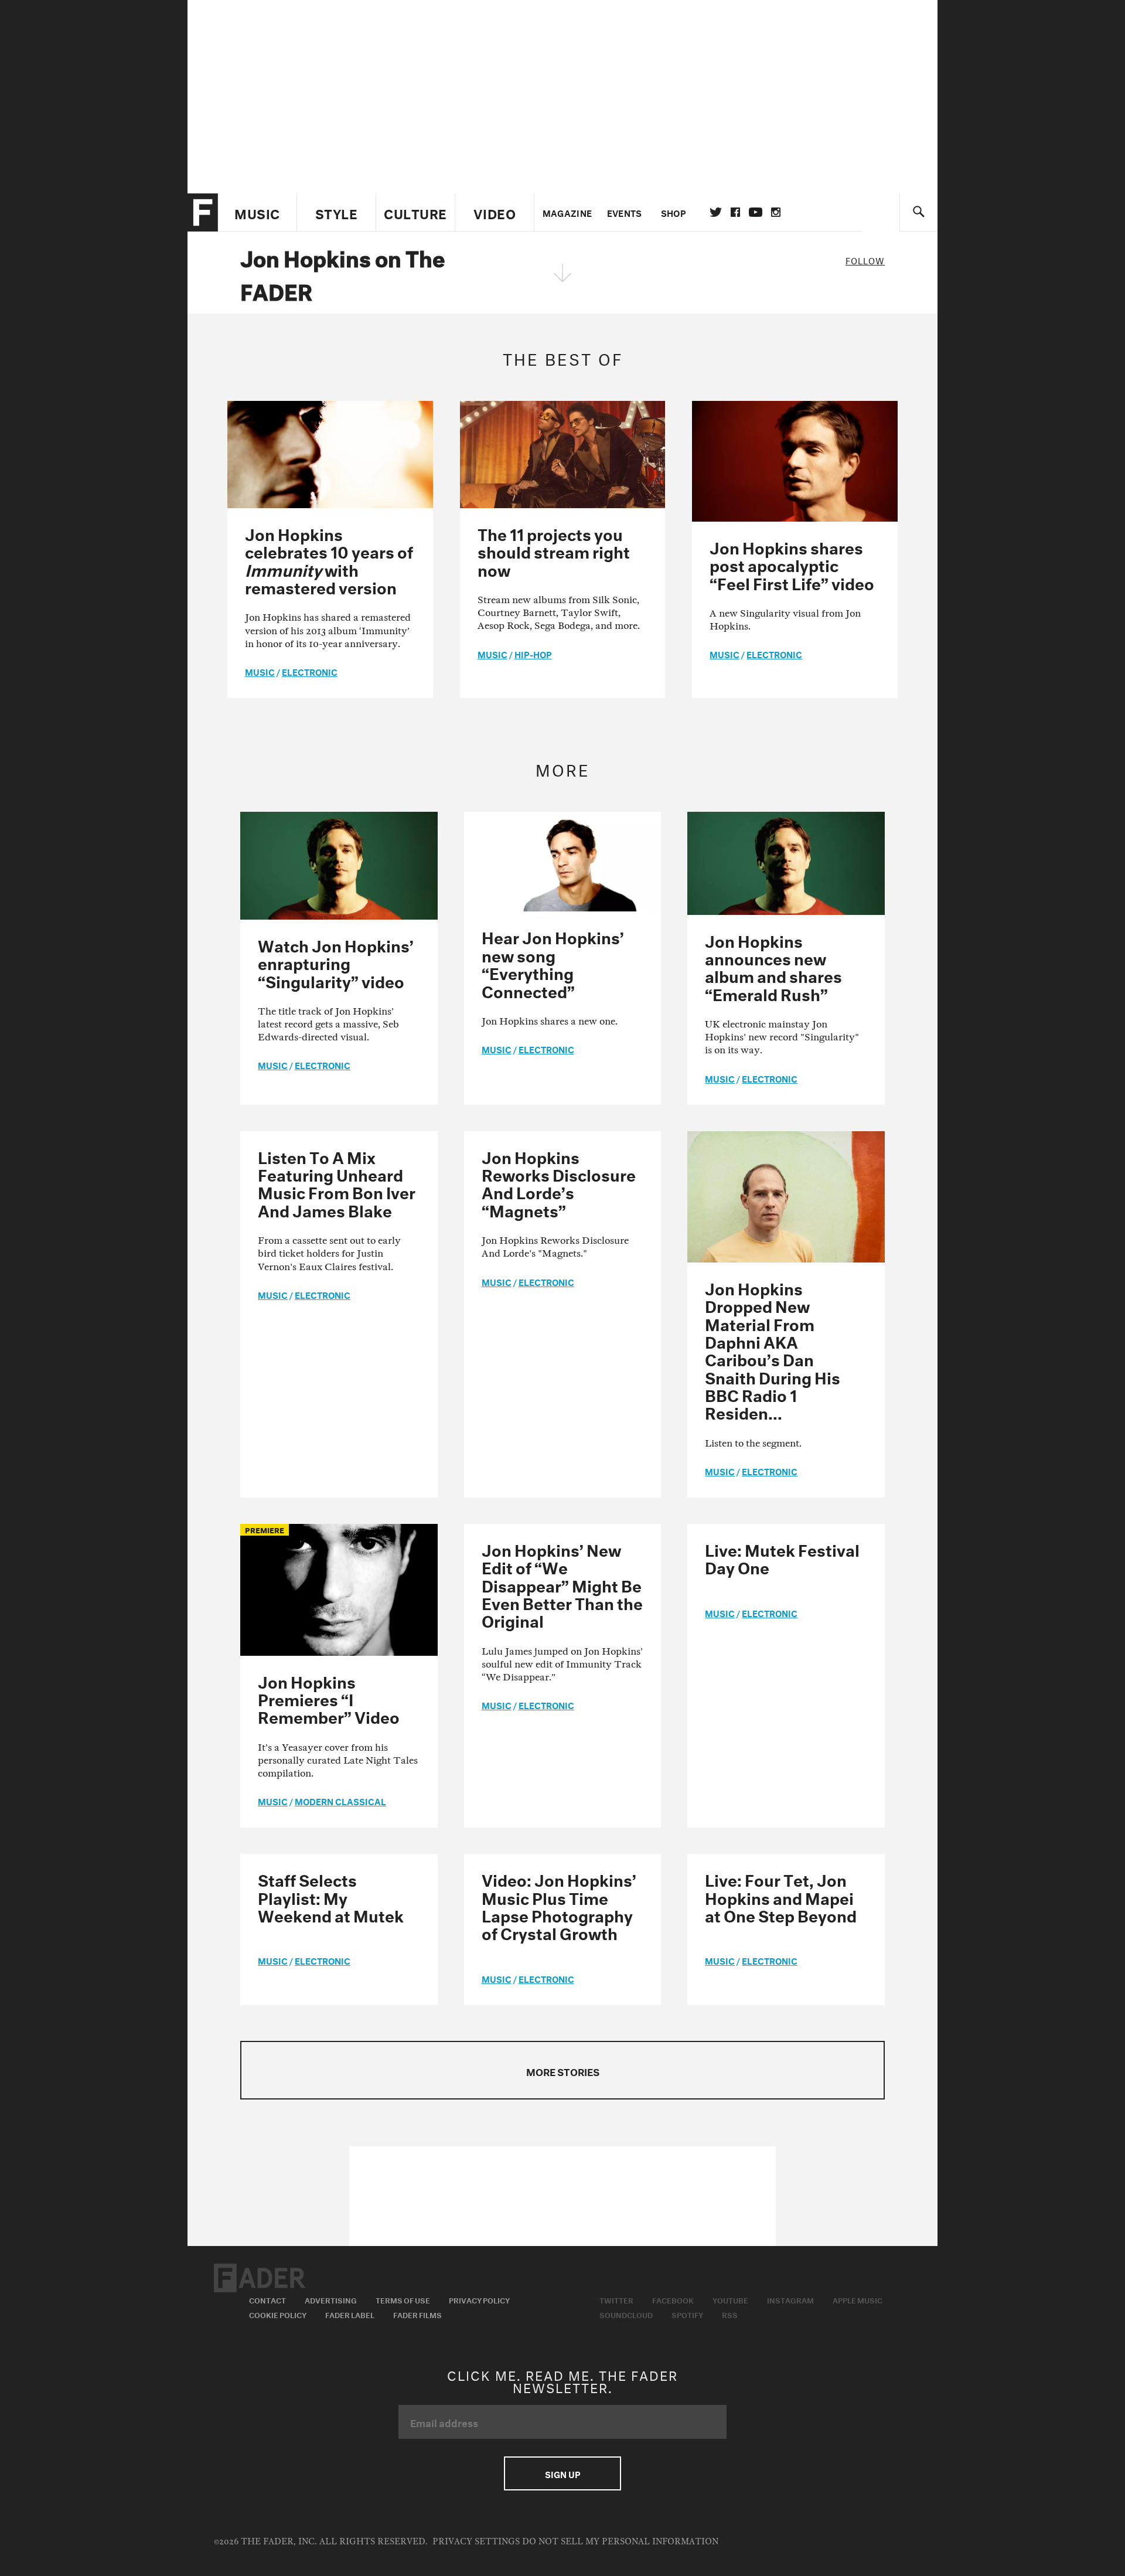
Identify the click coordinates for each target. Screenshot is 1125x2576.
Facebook (673, 2299)
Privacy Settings (476, 2542)
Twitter (716, 212)
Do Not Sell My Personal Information (620, 2542)
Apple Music (858, 2299)
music (260, 671)
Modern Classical (340, 1801)
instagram (776, 212)
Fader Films (417, 2314)
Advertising (331, 2299)
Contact (267, 2299)
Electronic (310, 671)
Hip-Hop (533, 654)
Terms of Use (403, 2299)
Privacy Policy (479, 2299)
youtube (756, 212)
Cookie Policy (278, 2314)
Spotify (687, 2314)
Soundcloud (626, 2314)
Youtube (730, 2299)
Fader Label (350, 2314)
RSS (730, 2314)
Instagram (790, 2299)
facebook (735, 212)
